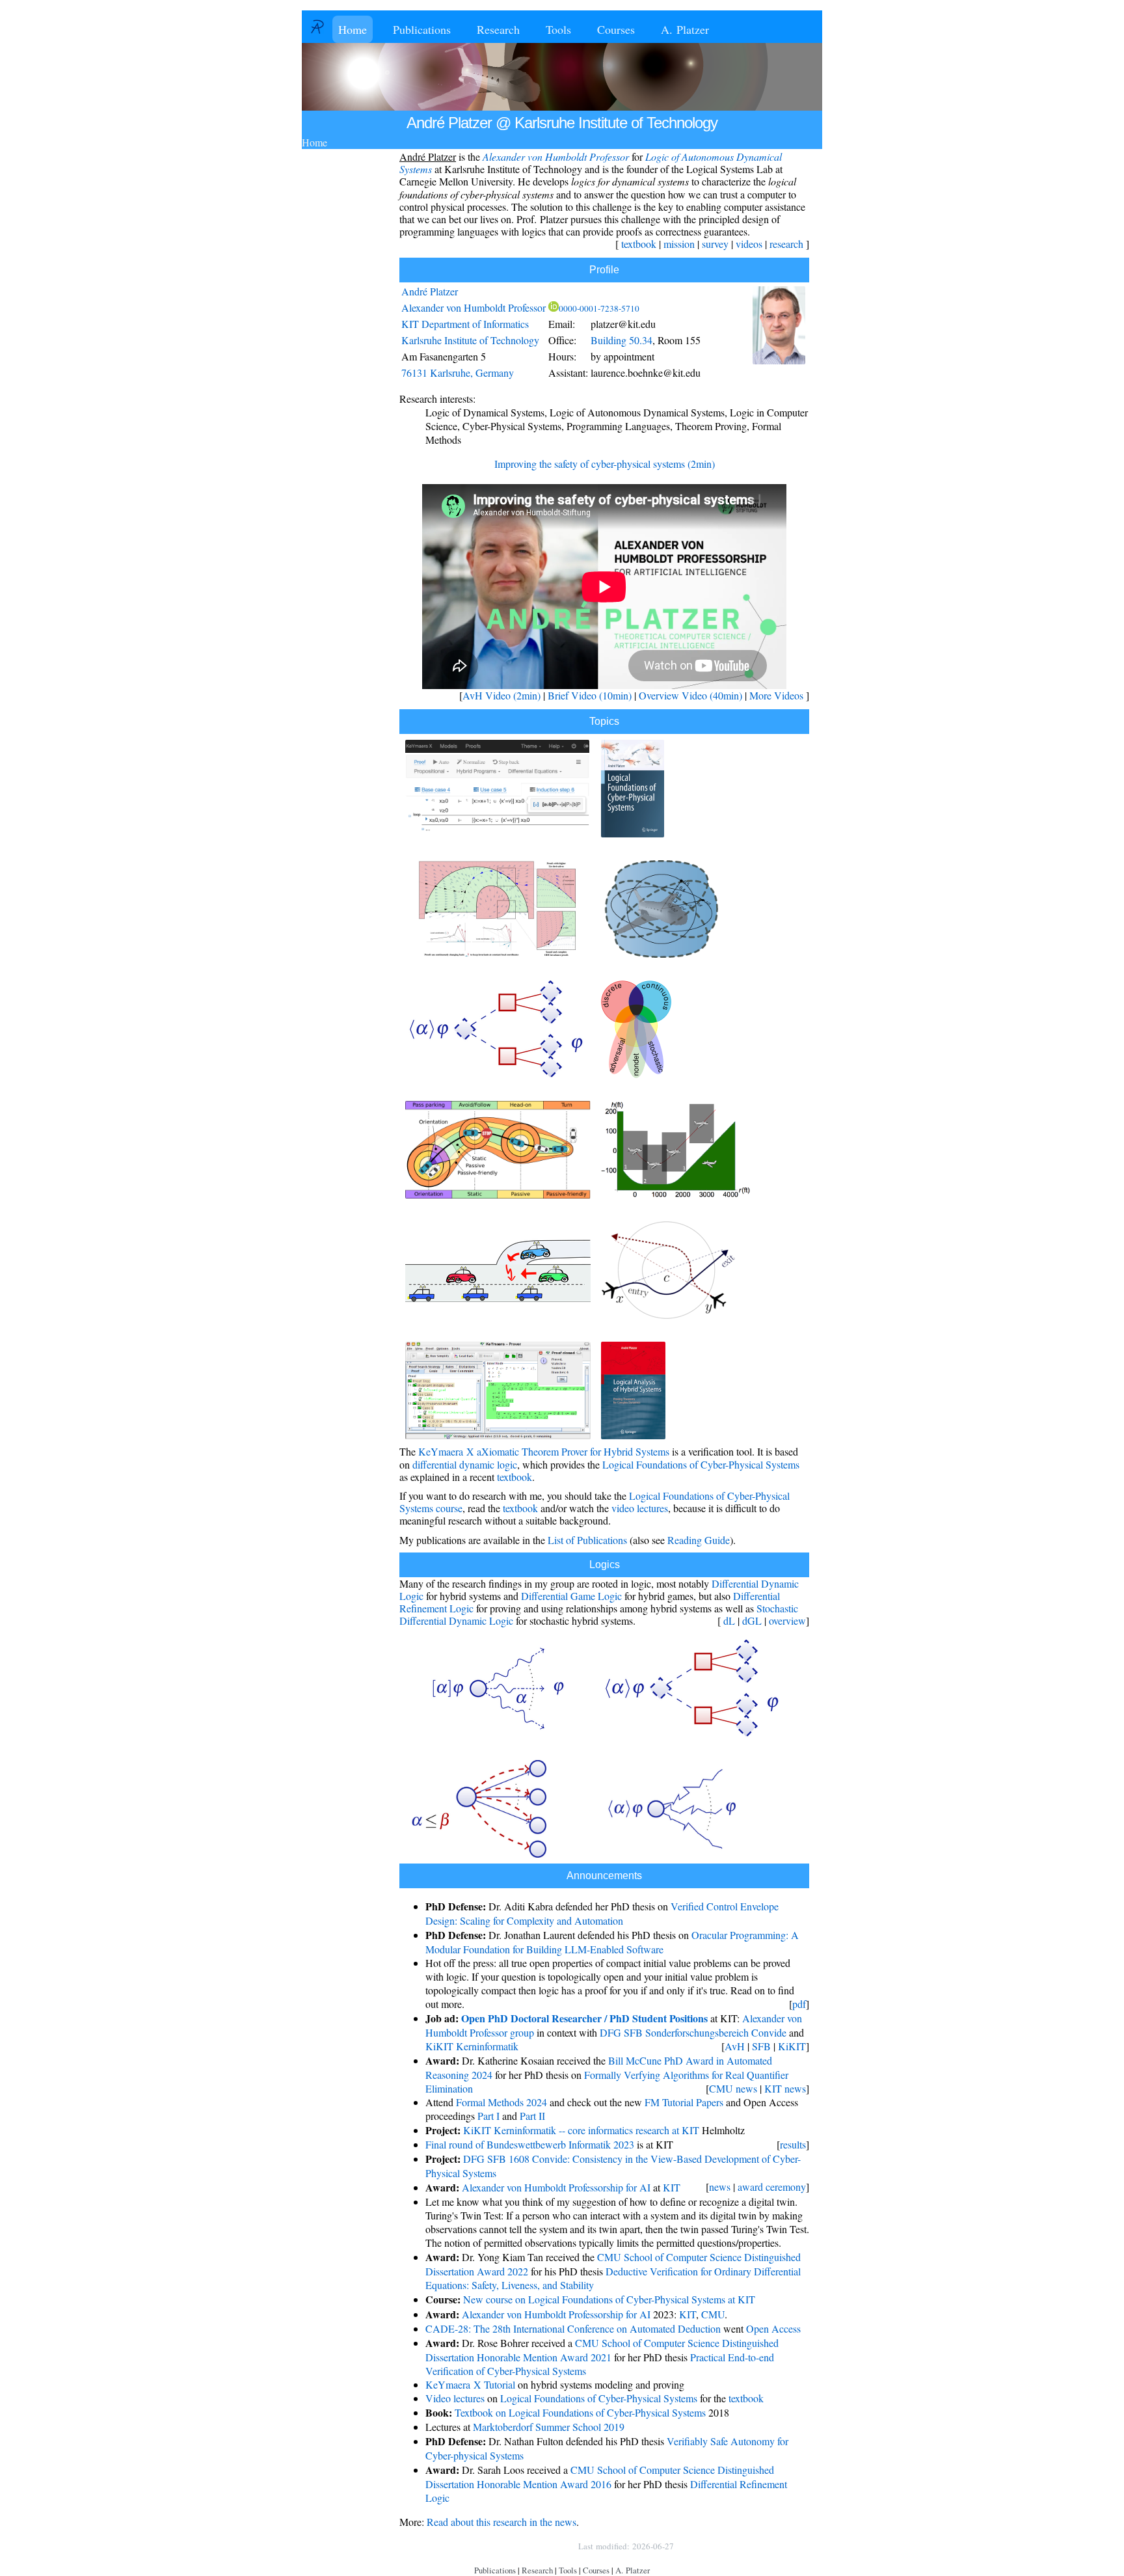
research (786, 244)
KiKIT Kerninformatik (472, 2046)
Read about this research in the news (502, 2522)
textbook (639, 244)
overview (787, 1620)
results (793, 2144)
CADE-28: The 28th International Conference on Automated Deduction (573, 2328)
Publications (422, 29)
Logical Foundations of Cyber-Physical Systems (701, 1464)
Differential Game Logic (571, 1596)
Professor (474, 307)
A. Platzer (685, 29)
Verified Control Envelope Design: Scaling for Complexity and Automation (602, 1913)
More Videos (776, 695)
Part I (488, 2116)
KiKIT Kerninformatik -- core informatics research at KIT (581, 2130)
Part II (532, 2116)
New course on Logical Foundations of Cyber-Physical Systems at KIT (609, 2299)
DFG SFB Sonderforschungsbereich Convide (693, 2032)
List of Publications (587, 1540)
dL (729, 1620)
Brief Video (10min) (590, 695)
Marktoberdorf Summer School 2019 (549, 2427)
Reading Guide (699, 1540)
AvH (735, 2046)
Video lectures (455, 2398)
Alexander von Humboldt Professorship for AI (556, 2187)
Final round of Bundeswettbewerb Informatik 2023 (530, 2144)
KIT (672, 2187)
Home (353, 29)
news (720, 2187)
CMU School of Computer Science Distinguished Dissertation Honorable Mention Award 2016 (600, 2477)
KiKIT (792, 2046)
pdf (799, 2004)
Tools (558, 29)
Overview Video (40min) (690, 695)
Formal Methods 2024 (502, 2102)
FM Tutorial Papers (684, 2102)
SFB (761, 2046)
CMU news (733, 2088)
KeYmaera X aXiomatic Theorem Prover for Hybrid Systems (544, 1451)
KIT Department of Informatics (465, 324)
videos (749, 244)
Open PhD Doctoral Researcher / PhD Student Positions (584, 2018)
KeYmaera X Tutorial (470, 2384)
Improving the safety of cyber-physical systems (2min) (605, 464)
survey (715, 244)
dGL (752, 1620)
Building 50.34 (622, 340)
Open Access (773, 2328)
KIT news (785, 2088)
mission (679, 244)
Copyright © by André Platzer (506, 2546)
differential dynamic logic (465, 1464)
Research (498, 29)
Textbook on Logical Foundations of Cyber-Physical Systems (580, 2412)
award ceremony (772, 2187)
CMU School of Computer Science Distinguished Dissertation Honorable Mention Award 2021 (602, 2350)
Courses (616, 29)
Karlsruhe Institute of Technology (470, 340)
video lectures (640, 1508)
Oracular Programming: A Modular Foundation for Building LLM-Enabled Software (612, 1942)
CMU (713, 2314)
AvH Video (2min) (502, 695)
